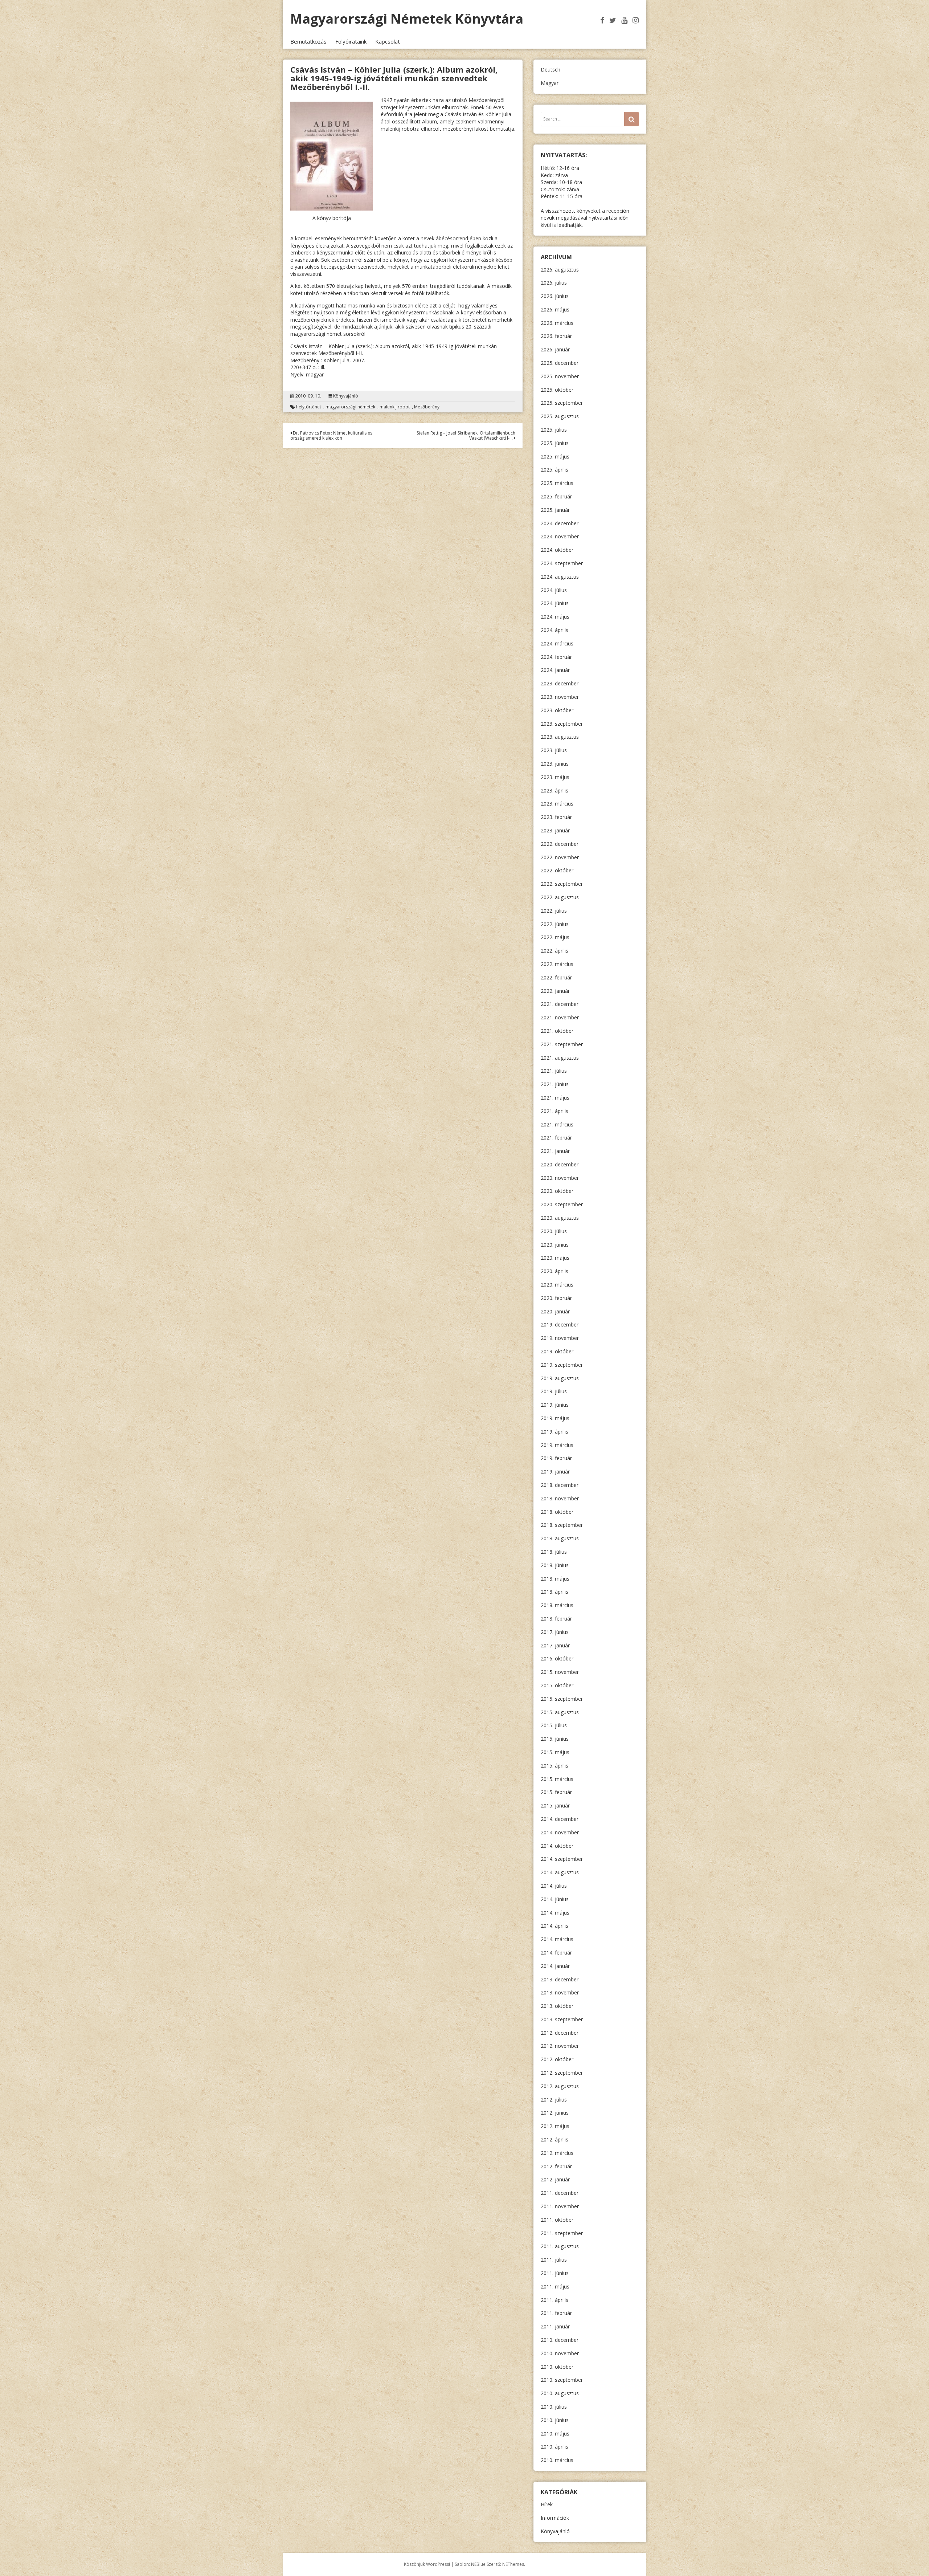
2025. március (557, 483)
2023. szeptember (562, 724)
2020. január (555, 1311)
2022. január (555, 991)
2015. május (555, 1752)
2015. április (554, 1766)
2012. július (554, 2100)
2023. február (556, 817)
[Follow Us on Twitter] (613, 20)
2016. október (557, 1658)
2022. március (557, 964)
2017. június (555, 1632)
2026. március (557, 323)
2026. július (554, 283)
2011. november (560, 2206)
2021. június (555, 1084)
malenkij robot (395, 407)
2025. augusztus (560, 416)
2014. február (556, 1953)
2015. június (555, 1739)
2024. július (554, 590)
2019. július (554, 1391)
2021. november (560, 1017)
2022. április (554, 951)
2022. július (554, 911)
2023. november (560, 697)
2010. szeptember (562, 2380)
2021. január (555, 1151)
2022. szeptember (562, 884)
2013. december (560, 1979)
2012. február (556, 2166)
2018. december (560, 1485)
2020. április (554, 1271)
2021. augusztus (560, 1058)
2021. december (560, 1004)
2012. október (557, 2059)
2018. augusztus (560, 1538)
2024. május (555, 617)
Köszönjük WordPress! (427, 2564)
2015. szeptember (562, 1699)
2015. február (556, 1792)
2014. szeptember (562, 1859)
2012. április (554, 2139)
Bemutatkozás (308, 41)
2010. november (560, 2353)
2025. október (557, 390)
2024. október (557, 550)
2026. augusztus (560, 270)
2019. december (560, 1324)
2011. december (560, 2193)
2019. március (557, 1445)
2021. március (557, 1124)
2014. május (555, 1913)
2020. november (560, 1178)
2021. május (555, 1098)
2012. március (557, 2153)
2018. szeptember (562, 1525)
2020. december (560, 1164)
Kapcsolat (388, 41)
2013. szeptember (562, 2019)
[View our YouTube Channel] (624, 20)
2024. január (555, 670)
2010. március (557, 2460)
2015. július (554, 1725)
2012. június (555, 2113)
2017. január (555, 1645)
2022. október (557, 870)
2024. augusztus (560, 577)
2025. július (554, 430)
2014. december (560, 1819)
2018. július (554, 1552)
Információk (555, 2518)
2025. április (554, 470)
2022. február (556, 977)
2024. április (554, 630)
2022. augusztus (560, 897)
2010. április (554, 2447)
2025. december (560, 363)
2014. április (554, 1926)
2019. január (555, 1472)
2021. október (557, 1031)
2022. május (555, 937)
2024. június (555, 603)
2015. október (557, 1685)
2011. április (554, 2300)
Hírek (547, 2504)
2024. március (557, 643)
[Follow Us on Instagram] (636, 20)
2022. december (560, 844)
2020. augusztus (560, 1218)
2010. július (554, 2407)
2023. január (555, 830)
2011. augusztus (560, 2246)
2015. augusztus (560, 1712)
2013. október (557, 2006)
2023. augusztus (560, 737)
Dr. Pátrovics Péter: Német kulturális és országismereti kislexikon (331, 435)
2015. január (555, 1805)
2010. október (557, 2367)
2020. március (557, 1285)
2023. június (555, 764)
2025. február (556, 496)
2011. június (555, 2273)
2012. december (560, 2033)
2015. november (560, 1672)
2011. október (557, 2220)
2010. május (555, 2434)
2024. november (560, 536)
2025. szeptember (562, 403)
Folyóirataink (351, 41)
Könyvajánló (346, 396)
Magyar (550, 83)
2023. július (554, 750)
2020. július (554, 1231)
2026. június (555, 296)
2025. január (555, 510)
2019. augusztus (560, 1378)
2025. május (555, 456)
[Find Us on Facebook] (602, 20)
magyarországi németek (350, 407)
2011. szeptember (562, 2233)
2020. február (556, 1298)
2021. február (556, 1138)
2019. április (554, 1432)
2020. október (557, 1191)
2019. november (560, 1338)
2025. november (560, 376)
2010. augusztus (560, 2393)
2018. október (557, 1512)
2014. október (557, 1846)
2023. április (554, 790)
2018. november (560, 1498)
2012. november (560, 2046)
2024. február (556, 657)
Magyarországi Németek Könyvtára (407, 19)
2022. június (555, 924)
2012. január (555, 2179)
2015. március (557, 1779)
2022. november (560, 857)
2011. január (555, 2326)
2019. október (557, 1351)
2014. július (554, 1886)
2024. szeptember (562, 563)
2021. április (554, 1111)
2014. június (555, 1899)
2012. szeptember (562, 2073)
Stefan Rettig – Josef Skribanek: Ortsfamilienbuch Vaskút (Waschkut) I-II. (466, 435)
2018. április (554, 1592)
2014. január (555, 1966)
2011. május (555, 2286)
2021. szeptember (562, 1044)
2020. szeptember (562, 1204)
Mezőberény (427, 407)
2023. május (555, 777)
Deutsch (551, 70)
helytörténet (309, 407)
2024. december (560, 523)
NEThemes (513, 2564)
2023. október (557, 710)
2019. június (555, 1405)
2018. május (555, 1579)
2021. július (554, 1071)
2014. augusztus (560, 1872)
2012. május (555, 2126)
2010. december (560, 2340)
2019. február (556, 1458)
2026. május (555, 309)
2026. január (555, 349)
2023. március (557, 804)
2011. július (554, 2260)
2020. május (555, 1258)
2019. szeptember (562, 1365)
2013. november (560, 1992)
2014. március (557, 1939)
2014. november (560, 1832)
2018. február (556, 1619)
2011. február (556, 2313)
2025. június (555, 443)
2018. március (557, 1605)
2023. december (560, 683)
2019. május (555, 1418)
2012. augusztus (560, 2086)
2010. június (555, 2420)
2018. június (555, 1565)
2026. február (556, 336)
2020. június (555, 1245)
